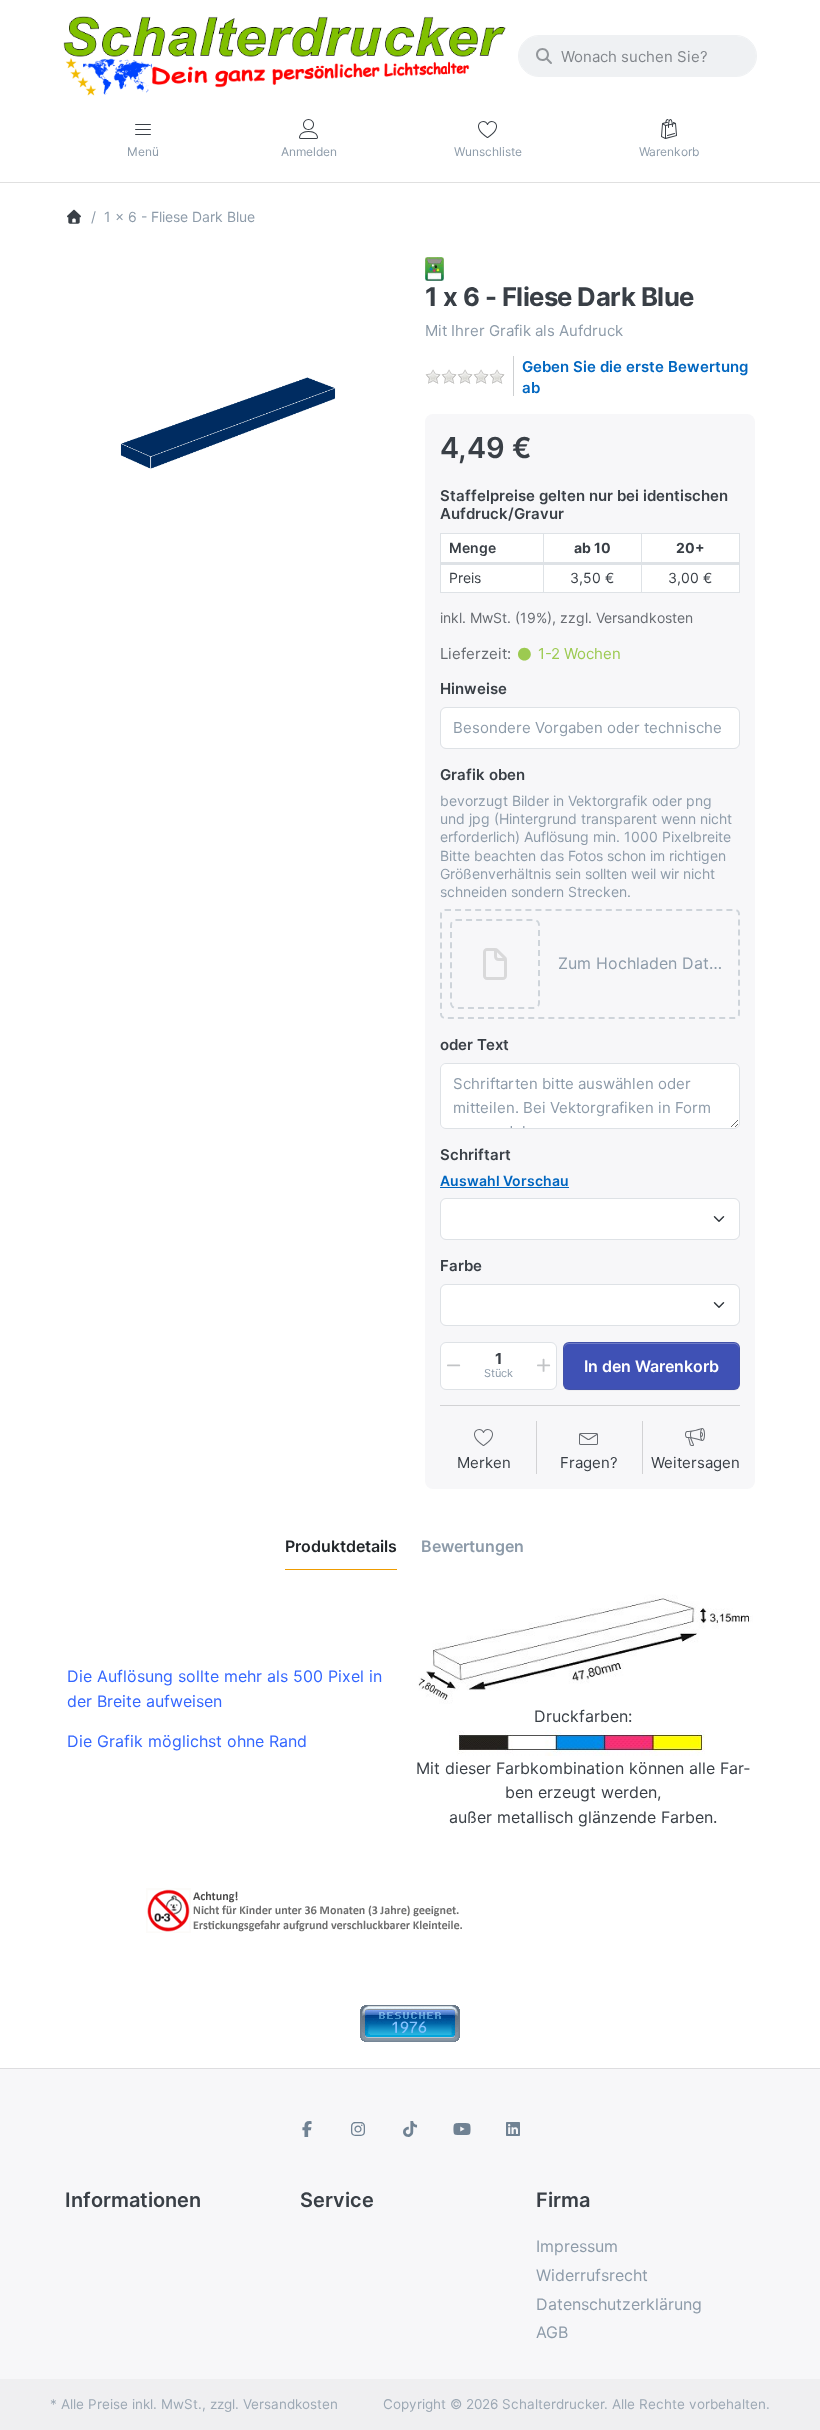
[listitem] (230, 422)
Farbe (461, 1265)
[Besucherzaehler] (410, 2022)
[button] (643, 964)
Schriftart (475, 1154)
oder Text (474, 1044)
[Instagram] (359, 2129)
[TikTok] (410, 2129)
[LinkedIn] (513, 2129)
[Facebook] (307, 2129)
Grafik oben (482, 774)
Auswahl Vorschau (504, 1180)
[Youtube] (462, 2129)
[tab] (341, 1546)
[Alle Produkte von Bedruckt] (434, 267)
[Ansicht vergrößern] (230, 422)
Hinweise (473, 688)
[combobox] (637, 56)
